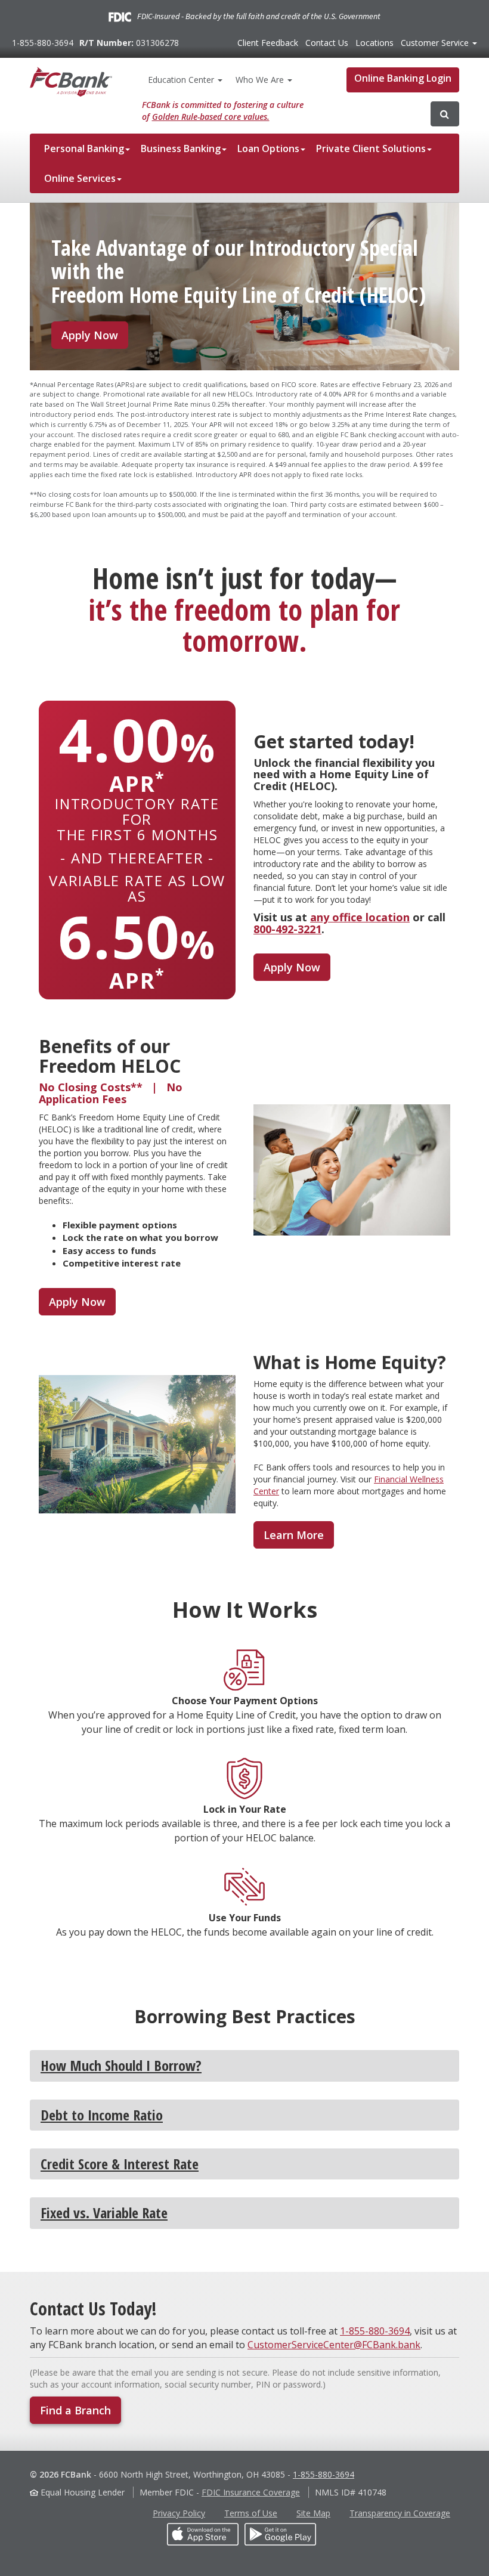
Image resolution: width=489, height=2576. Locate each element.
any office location (360, 917)
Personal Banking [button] (84, 148)
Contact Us (327, 43)
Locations (375, 43)
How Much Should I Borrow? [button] (121, 2065)
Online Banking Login (403, 78)
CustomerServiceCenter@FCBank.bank (334, 2345)
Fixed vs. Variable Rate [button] (104, 2213)
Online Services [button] (80, 178)
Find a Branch (75, 2410)
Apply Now (90, 335)
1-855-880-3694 (43, 43)
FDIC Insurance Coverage (251, 2492)
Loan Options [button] (268, 148)
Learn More (294, 1535)
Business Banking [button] (181, 148)
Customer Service (436, 43)
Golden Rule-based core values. (211, 117)
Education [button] (181, 80)
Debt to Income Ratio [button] (102, 2115)
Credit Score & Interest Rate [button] (120, 2164)
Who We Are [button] (261, 80)
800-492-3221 (287, 929)
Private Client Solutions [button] (371, 148)
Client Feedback (268, 43)
